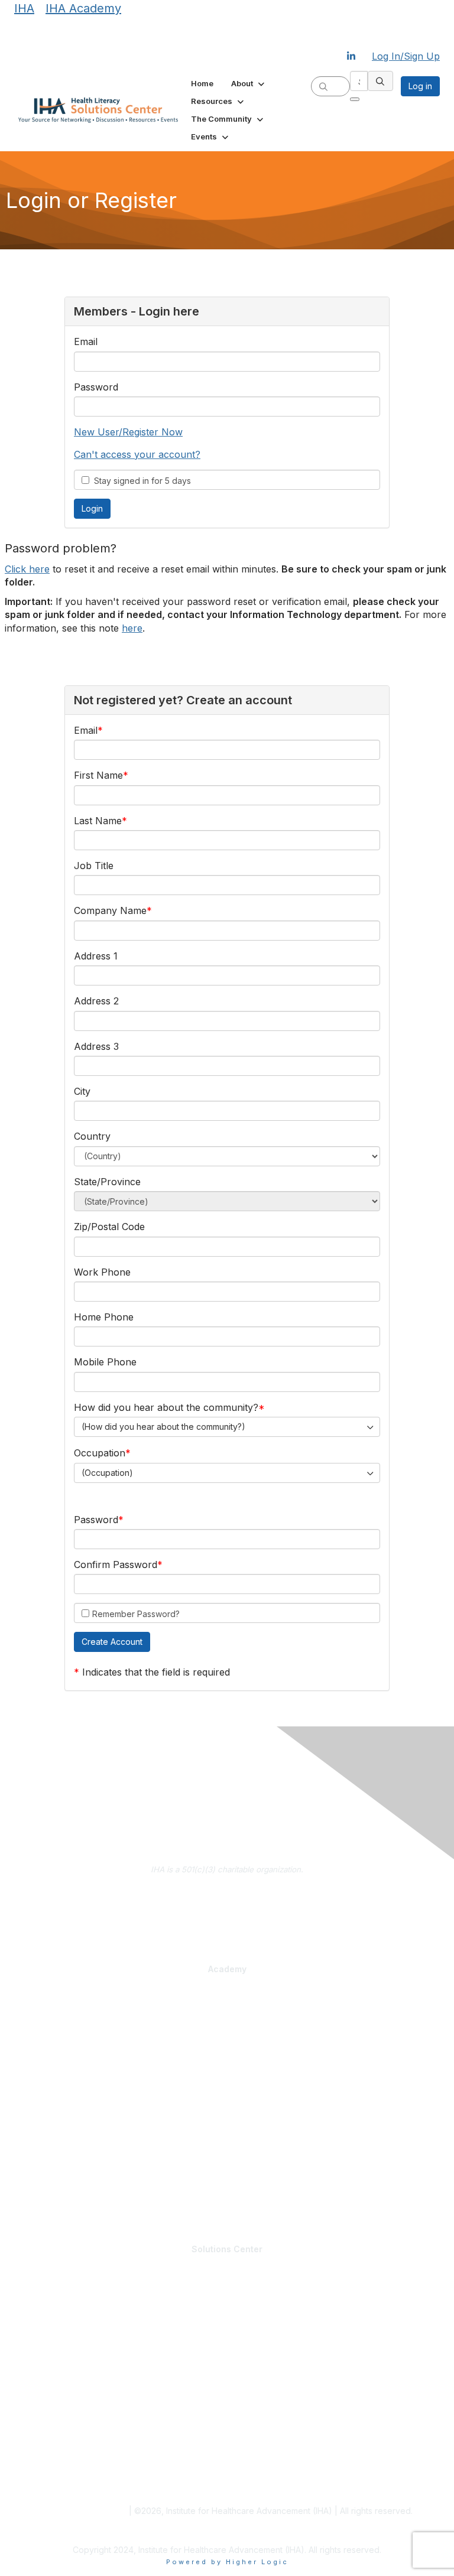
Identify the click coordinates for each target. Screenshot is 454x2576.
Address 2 (96, 1001)
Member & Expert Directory (64, 2302)
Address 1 (96, 956)
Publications (36, 2149)
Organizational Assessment (64, 2064)
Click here (27, 569)
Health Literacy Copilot (56, 2126)
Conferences (38, 2178)
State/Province (107, 1182)
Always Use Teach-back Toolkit (72, 2138)
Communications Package (62, 2034)
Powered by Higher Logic (227, 2562)
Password (96, 387)
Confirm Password (116, 1565)
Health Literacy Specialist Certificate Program (98, 2010)
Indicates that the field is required (156, 1672)
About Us (227, 1895)
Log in (420, 86)
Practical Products (50, 2114)
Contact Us (227, 1913)
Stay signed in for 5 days (140, 481)
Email (86, 341)
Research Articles (46, 2451)
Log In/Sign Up (406, 56)
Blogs (24, 2428)
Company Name (110, 910)
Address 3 (96, 1046)
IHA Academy (83, 8)
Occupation (100, 1453)
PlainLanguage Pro (48, 2022)
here (132, 628)
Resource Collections (53, 2463)
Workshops (34, 2190)
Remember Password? (136, 1614)
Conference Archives (53, 2440)
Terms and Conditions (84, 2511)
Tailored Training (45, 2076)
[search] (323, 86)
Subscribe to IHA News (227, 1930)
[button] (249, 83)
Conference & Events (55, 2167)
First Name (98, 775)
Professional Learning (58, 1999)
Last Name (98, 821)
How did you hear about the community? (166, 1407)
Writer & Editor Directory (59, 2325)
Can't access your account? (137, 454)
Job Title (94, 866)
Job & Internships (46, 2314)
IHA (24, 8)
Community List (42, 2291)
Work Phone (102, 1272)
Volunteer (31, 2337)
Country (92, 1136)
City (82, 1091)
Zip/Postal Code (109, 1227)
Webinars (31, 2201)
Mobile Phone (105, 1362)
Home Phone (104, 1317)
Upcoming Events (46, 2377)
